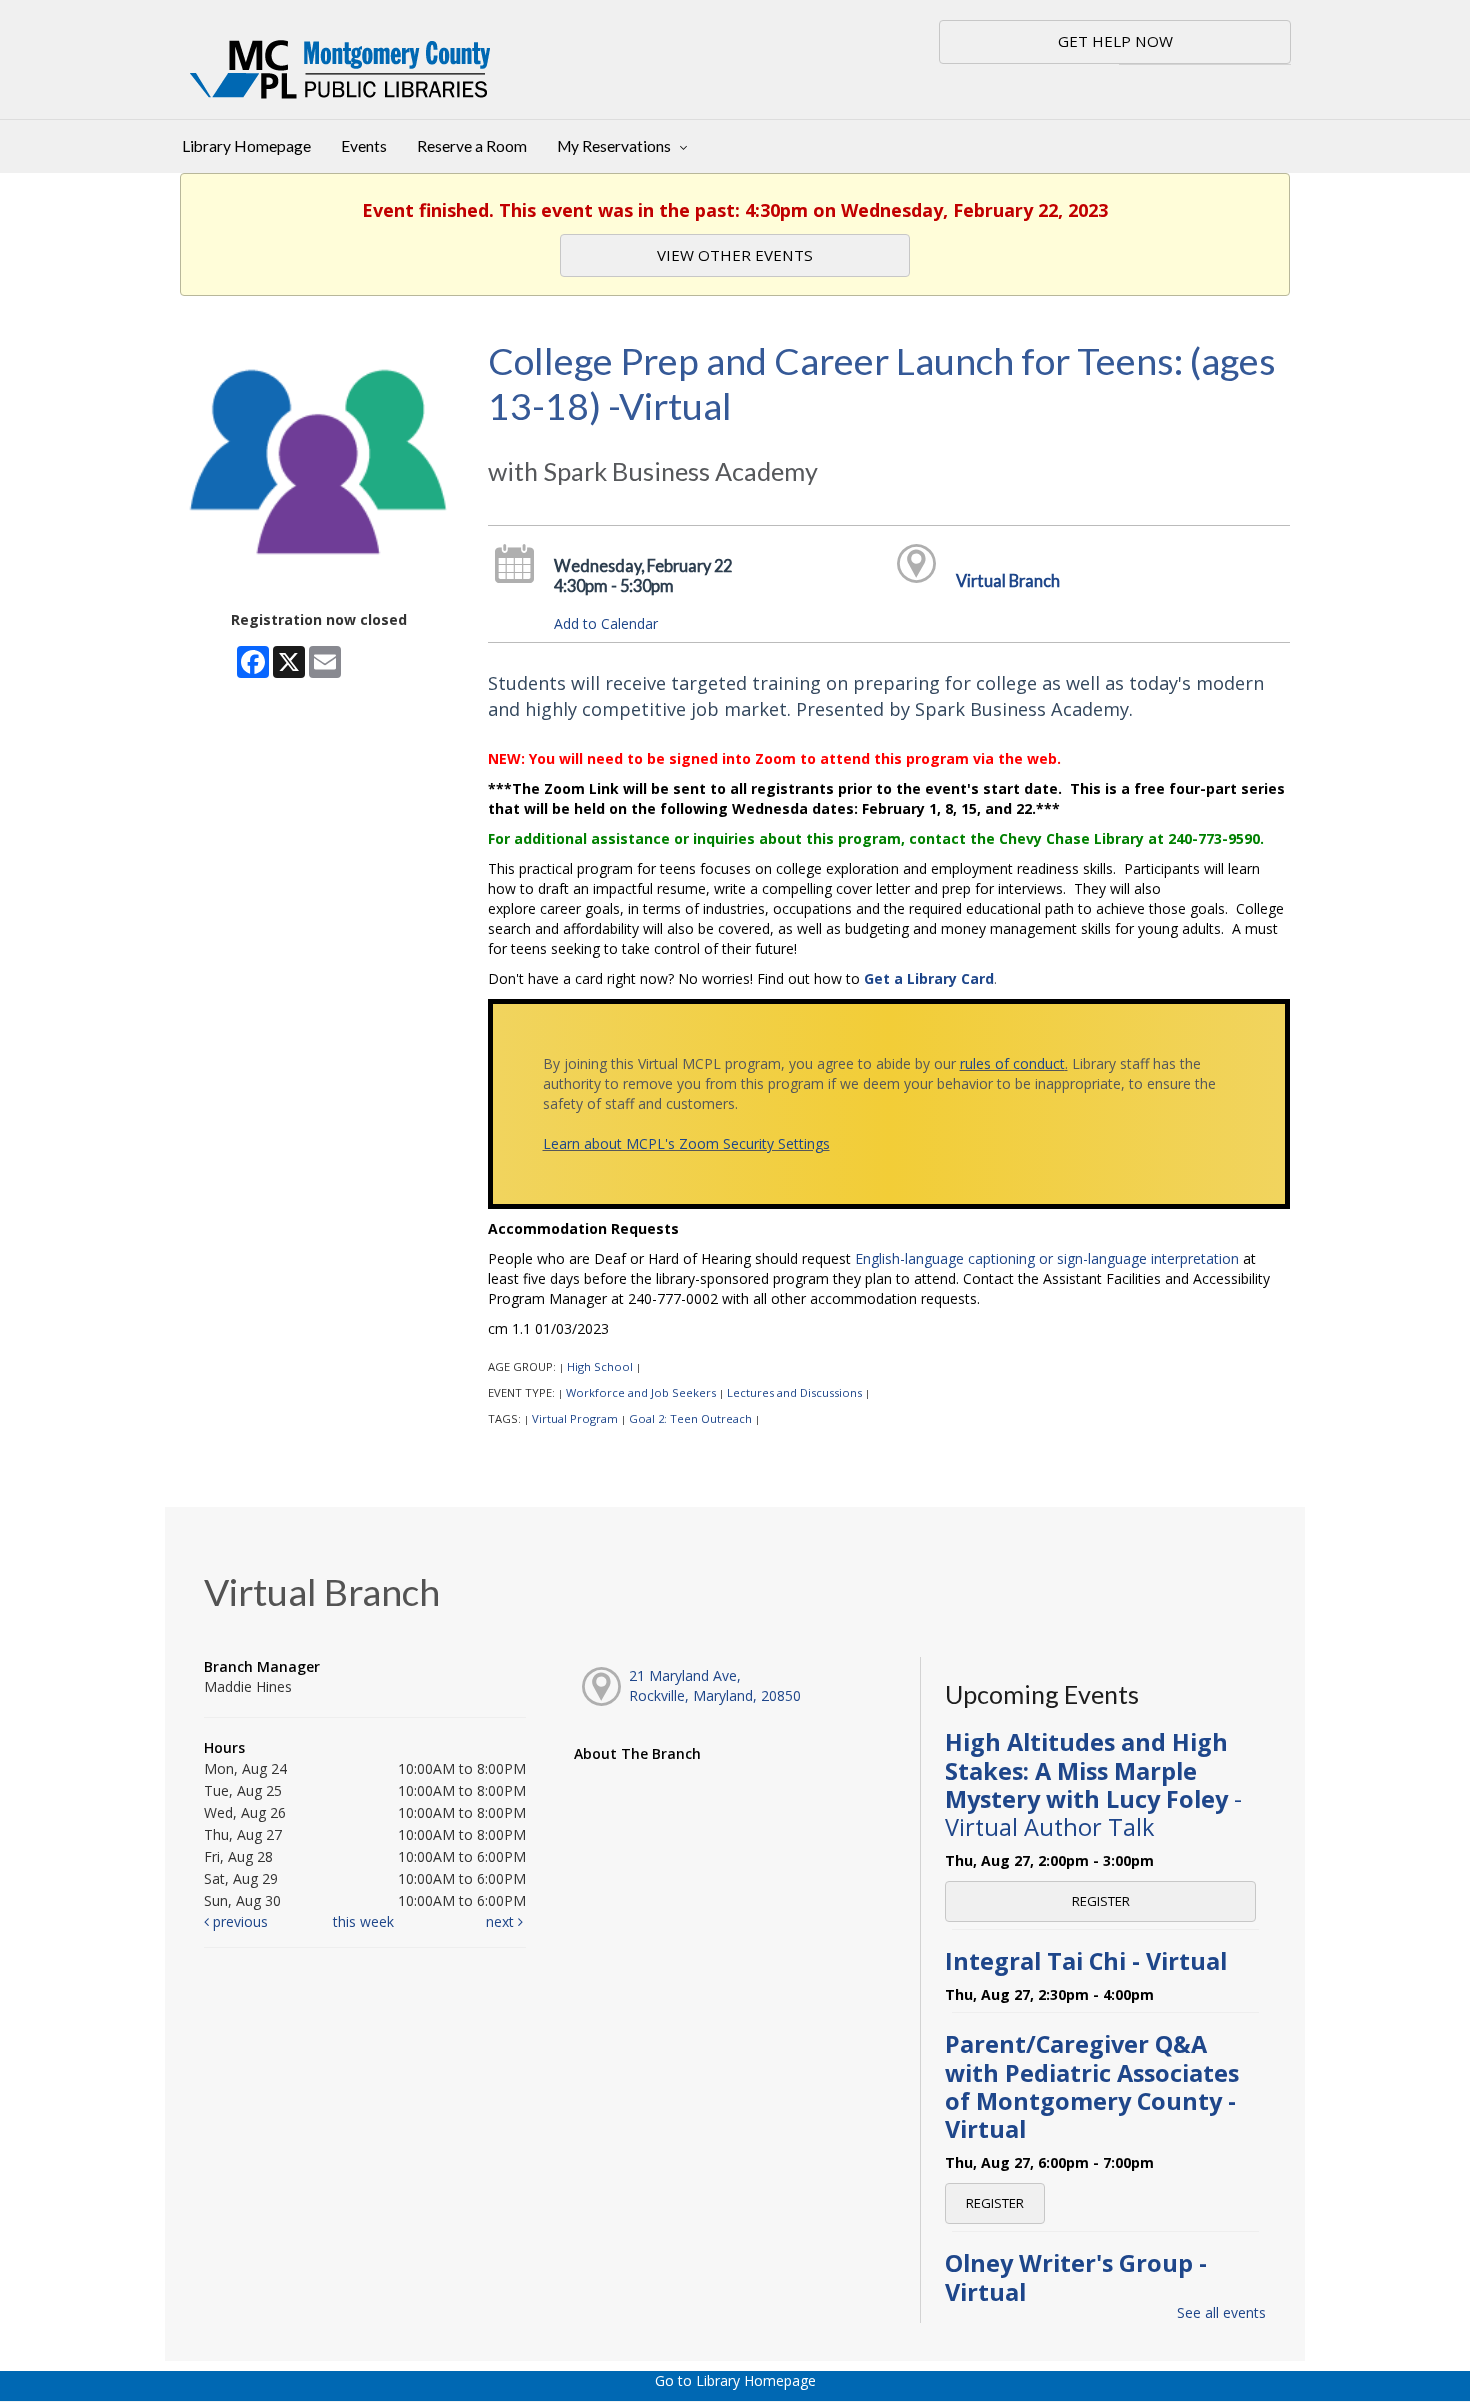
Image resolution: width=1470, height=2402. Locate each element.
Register (1101, 1901)
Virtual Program (575, 1418)
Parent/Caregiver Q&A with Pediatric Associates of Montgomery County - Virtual (1092, 2086)
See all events (1221, 2312)
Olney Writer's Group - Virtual (1076, 2277)
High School (600, 1366)
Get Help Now (1115, 41)
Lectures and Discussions (794, 1392)
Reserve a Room (472, 146)
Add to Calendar (606, 623)
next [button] (502, 1921)
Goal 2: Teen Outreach (690, 1418)
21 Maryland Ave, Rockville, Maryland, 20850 (715, 1685)
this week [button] (363, 1921)
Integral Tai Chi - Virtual (1086, 1961)
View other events (735, 255)
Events (364, 146)
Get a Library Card (929, 978)
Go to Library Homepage (735, 2380)
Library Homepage (246, 146)
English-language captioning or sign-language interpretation (1047, 1258)
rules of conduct (1012, 1063)
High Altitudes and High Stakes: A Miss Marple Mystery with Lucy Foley (1093, 1784)
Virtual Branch (1008, 580)
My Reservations (615, 146)
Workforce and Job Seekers (641, 1392)
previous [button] (238, 1921)
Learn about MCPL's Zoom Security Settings (686, 1143)
